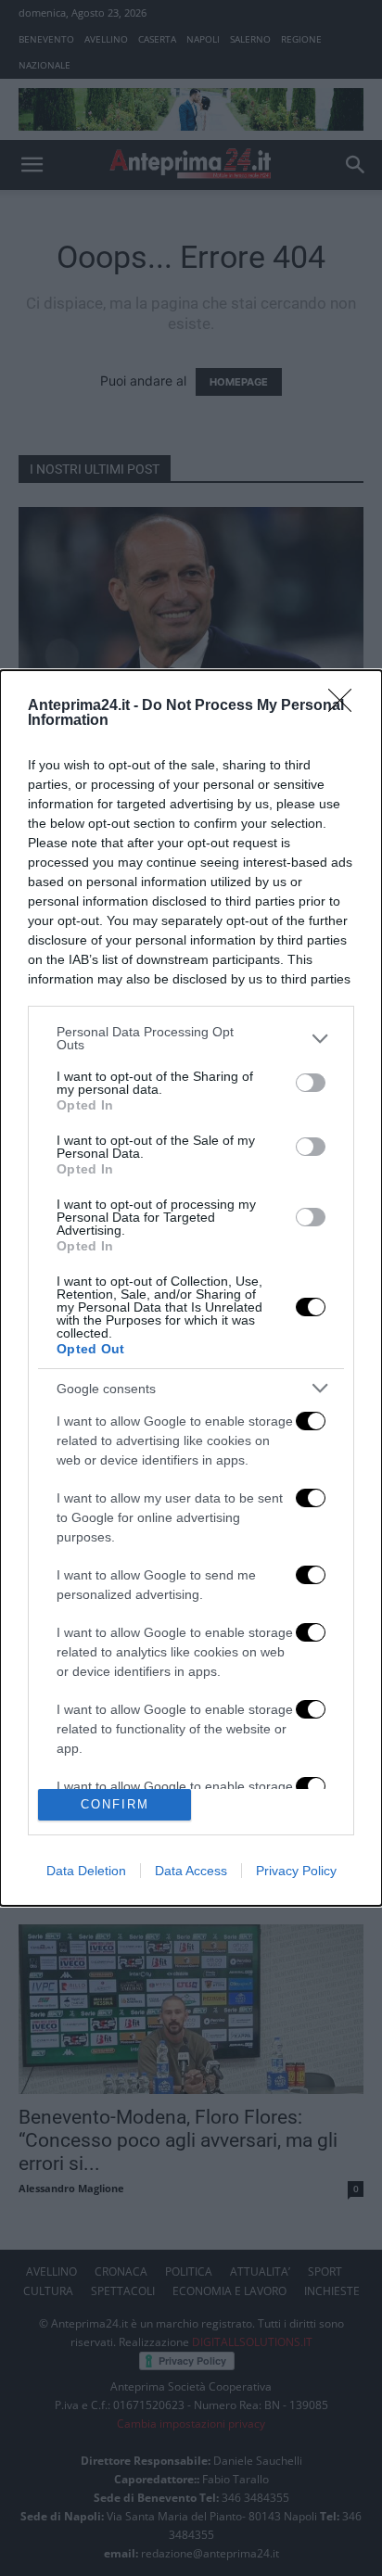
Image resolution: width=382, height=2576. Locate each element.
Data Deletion (86, 1871)
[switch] (311, 1083)
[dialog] (191, 1288)
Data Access (191, 1871)
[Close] (346, 706)
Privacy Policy (296, 1871)
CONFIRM (115, 1804)
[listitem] (191, 1038)
